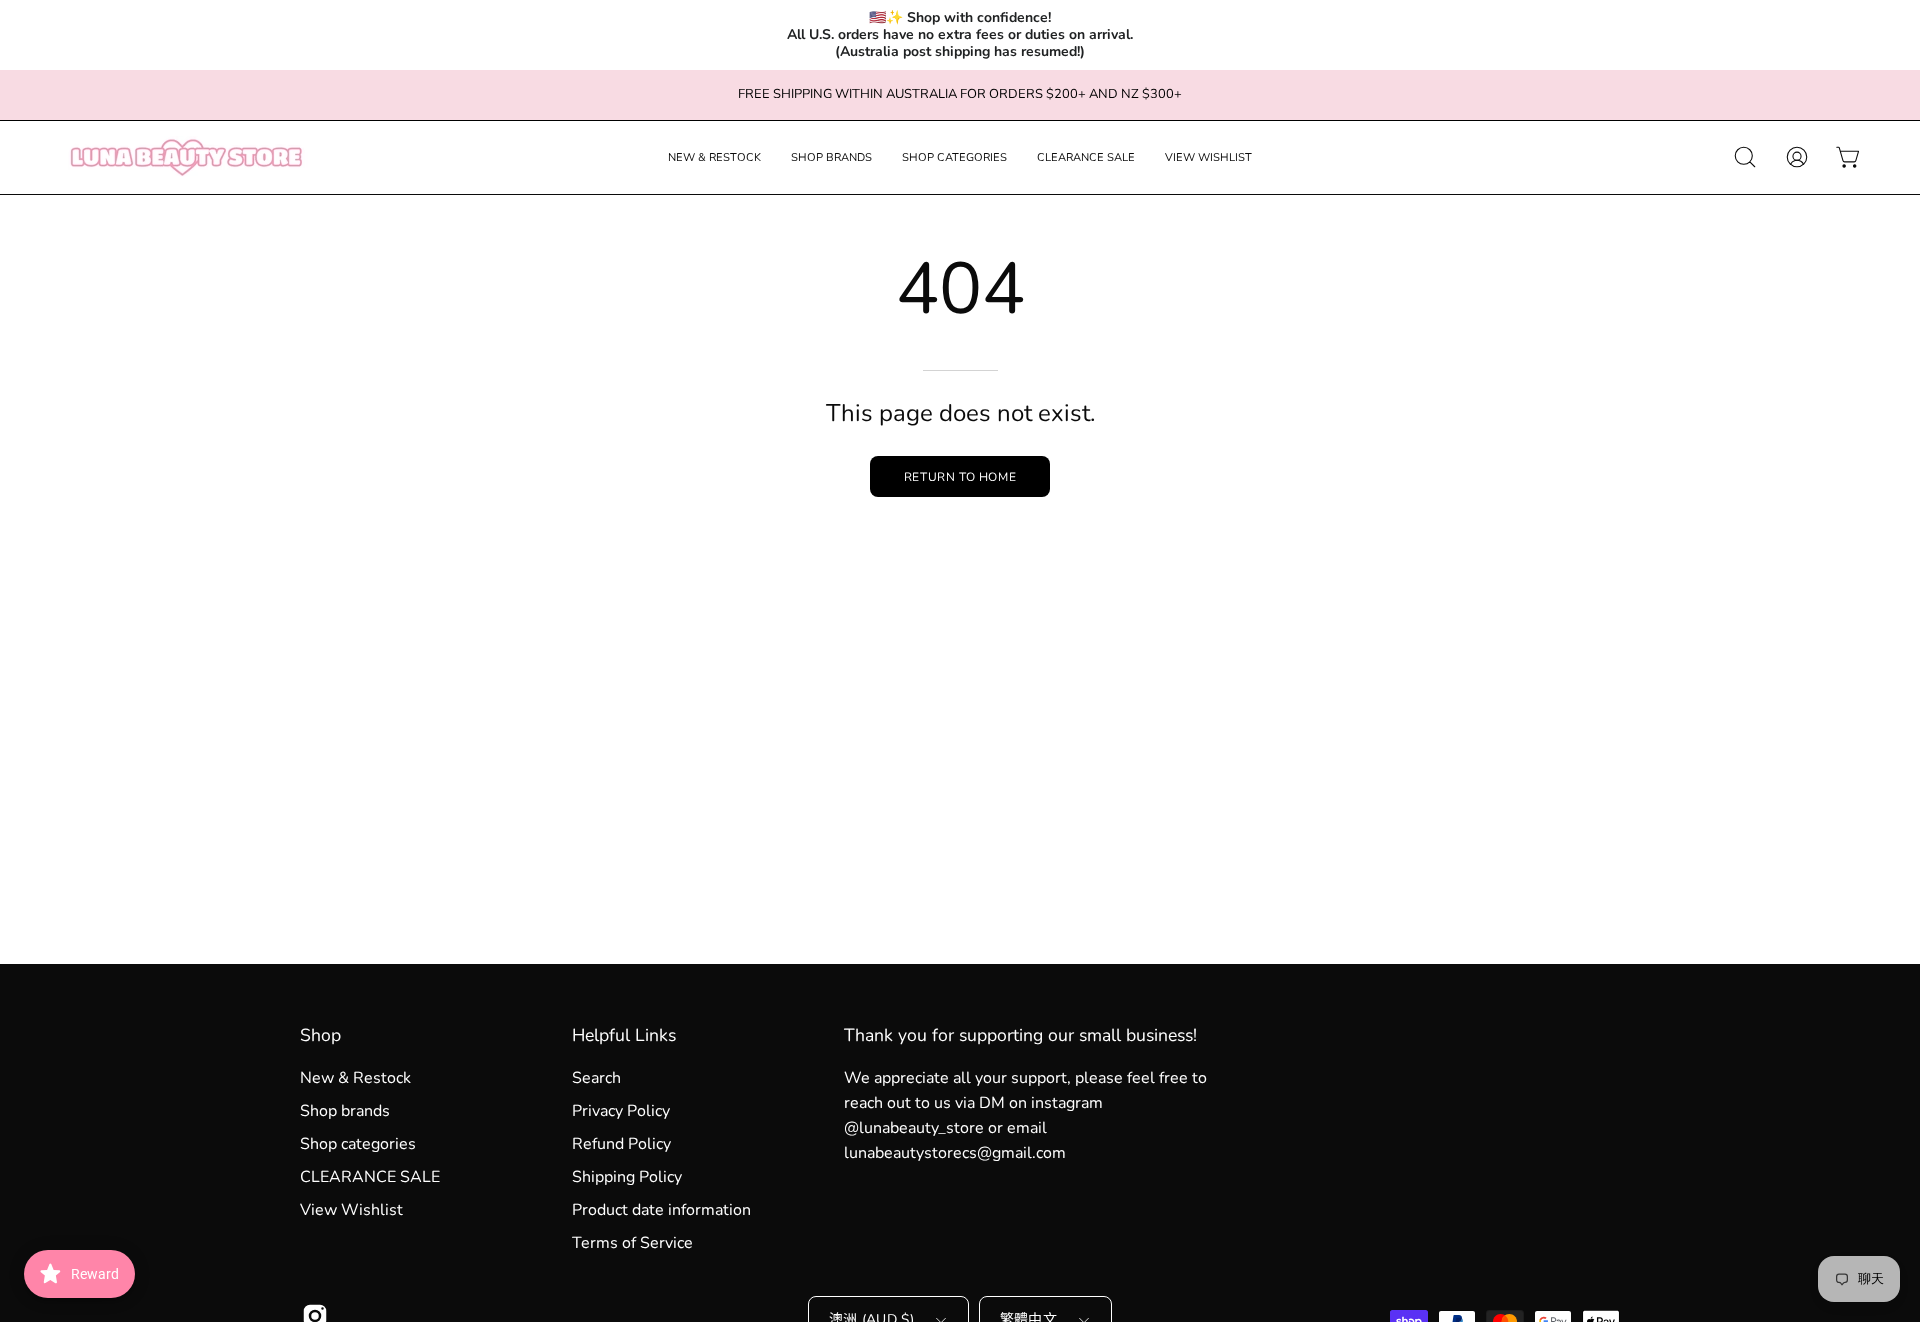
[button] (714, 157)
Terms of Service (632, 1243)
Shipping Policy (627, 1177)
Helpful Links (624, 1035)
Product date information (661, 1210)
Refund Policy (621, 1144)
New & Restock (355, 1078)
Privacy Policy (621, 1111)
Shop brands (345, 1111)
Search (596, 1078)
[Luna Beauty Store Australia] (185, 157)
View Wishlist (351, 1210)
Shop (320, 1035)
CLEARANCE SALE (370, 1177)
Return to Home (960, 477)
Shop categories (358, 1144)
